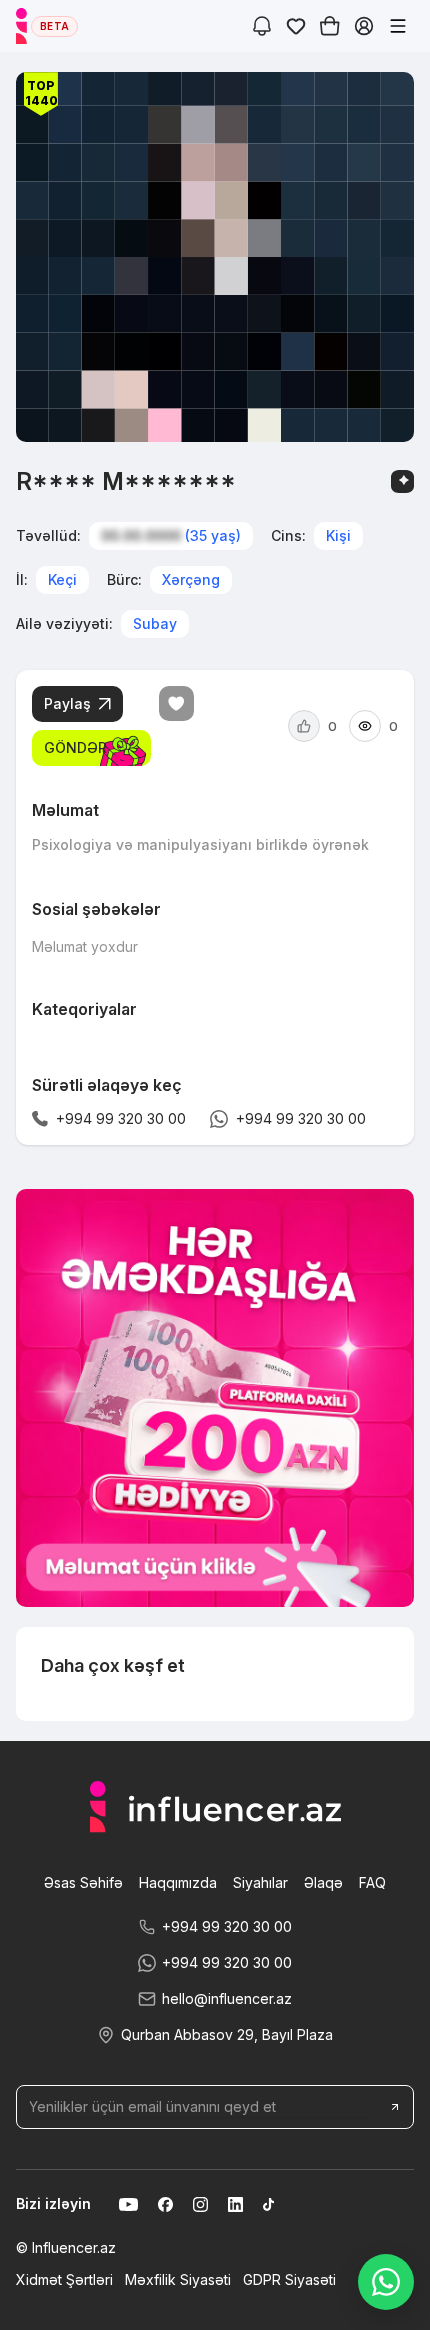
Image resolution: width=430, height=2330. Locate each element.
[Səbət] (330, 26)
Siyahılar (260, 1882)
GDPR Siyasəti (289, 2279)
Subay (155, 623)
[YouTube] (128, 2204)
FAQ (372, 1882)
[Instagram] (200, 2204)
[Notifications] (262, 26)
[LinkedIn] (235, 2204)
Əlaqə (323, 1882)
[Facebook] (165, 2204)
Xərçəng (191, 579)
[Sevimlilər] (296, 26)
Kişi (338, 535)
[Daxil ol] (364, 26)
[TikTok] (268, 2204)
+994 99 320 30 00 (227, 1926)
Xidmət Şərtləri (64, 2279)
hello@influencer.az (227, 1998)
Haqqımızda (178, 1882)
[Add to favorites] (176, 703)
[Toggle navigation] (398, 26)
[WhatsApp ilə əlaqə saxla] (386, 2282)
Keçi (62, 579)
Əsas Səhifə (83, 1882)
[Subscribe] (395, 2107)
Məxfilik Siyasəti (178, 2279)
